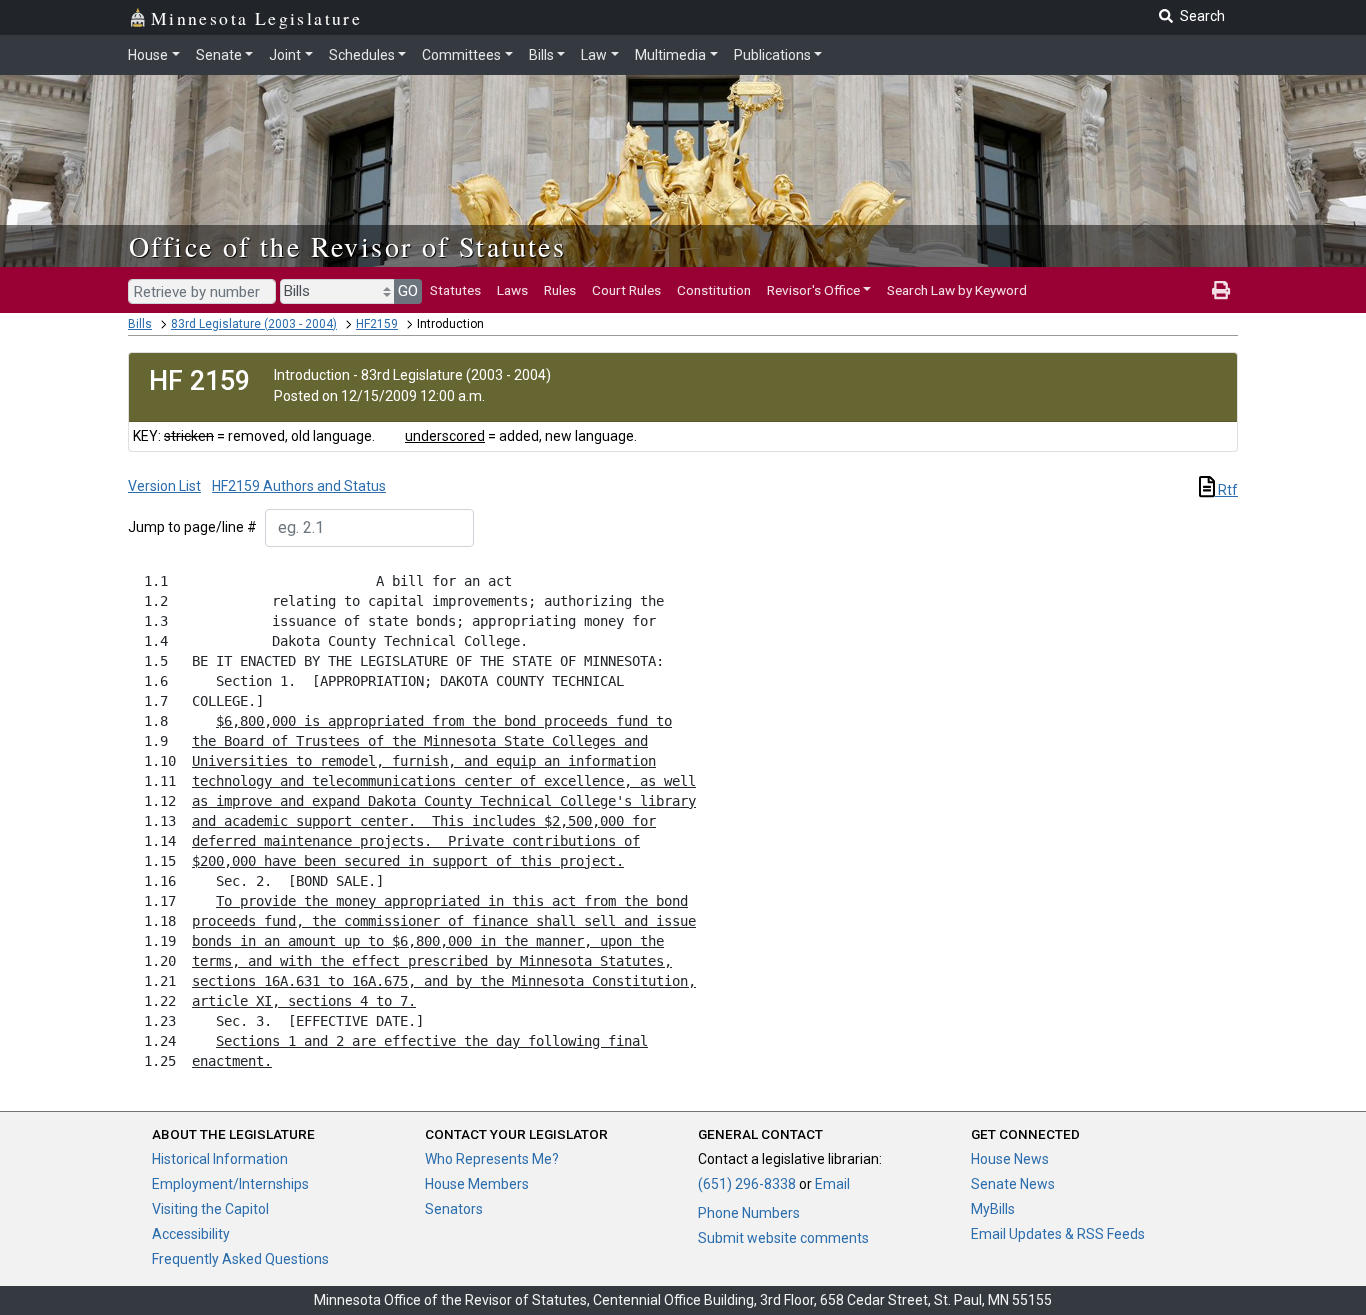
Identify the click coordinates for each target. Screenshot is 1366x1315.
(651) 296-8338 (747, 1184)
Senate (219, 55)
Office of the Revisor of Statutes (347, 246)
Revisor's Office (813, 290)
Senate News (1013, 1184)
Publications (772, 55)
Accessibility (191, 1234)
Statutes (455, 290)
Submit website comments (783, 1238)
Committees (461, 55)
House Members (477, 1184)
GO (408, 291)
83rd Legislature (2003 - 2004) (254, 324)
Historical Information (220, 1159)
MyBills (993, 1209)
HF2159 (377, 324)
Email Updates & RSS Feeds (1058, 1234)
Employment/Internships (230, 1184)
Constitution (714, 290)
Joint (285, 55)
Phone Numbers (749, 1213)
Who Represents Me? (492, 1159)
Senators (454, 1209)
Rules (560, 290)
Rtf (1226, 490)
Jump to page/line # (192, 527)
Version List (164, 486)
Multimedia (670, 55)
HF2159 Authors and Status (299, 486)
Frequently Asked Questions (240, 1259)
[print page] (1221, 290)
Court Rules (626, 290)
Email (832, 1184)
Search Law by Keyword (957, 290)
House (148, 55)
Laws (512, 290)
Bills (541, 55)
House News (1010, 1159)
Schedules (362, 55)
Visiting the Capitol (210, 1209)
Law (594, 55)
